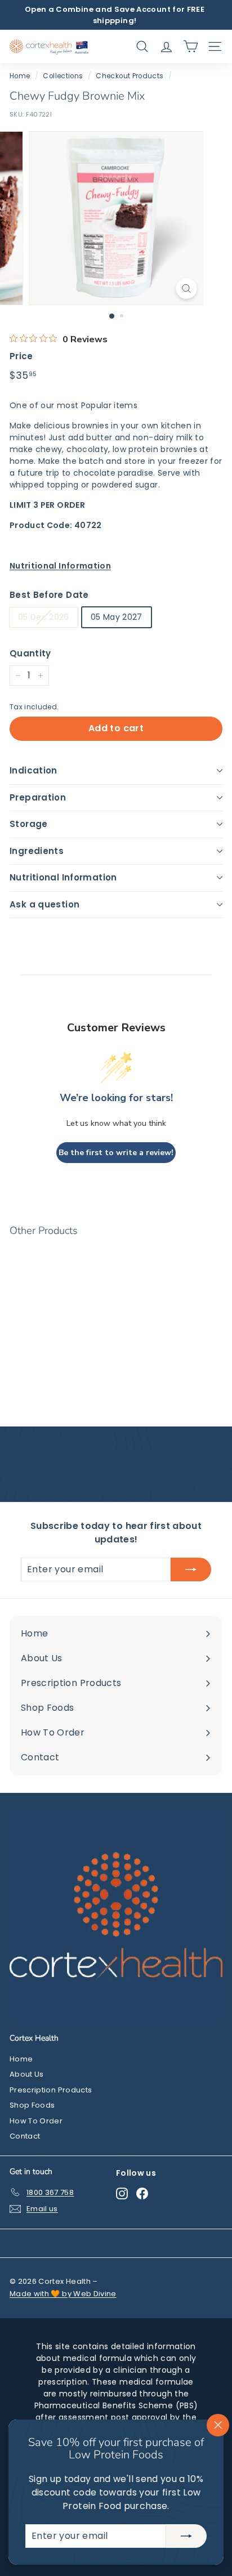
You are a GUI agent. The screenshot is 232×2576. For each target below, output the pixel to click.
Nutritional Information (63, 877)
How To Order (36, 2121)
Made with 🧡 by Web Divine (63, 2294)
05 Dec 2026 (44, 617)
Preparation (38, 797)
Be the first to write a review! (116, 1153)
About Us (27, 2074)
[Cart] (191, 46)
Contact (25, 2136)
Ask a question (44, 904)
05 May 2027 (117, 617)
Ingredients (37, 851)
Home (20, 76)
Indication (34, 770)
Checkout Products (130, 76)
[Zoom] (187, 289)
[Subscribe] (186, 2536)
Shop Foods (32, 2105)
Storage (29, 824)
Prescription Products (51, 2090)
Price (21, 356)
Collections (63, 76)
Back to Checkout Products (124, 1464)
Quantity (30, 653)
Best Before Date (49, 595)
